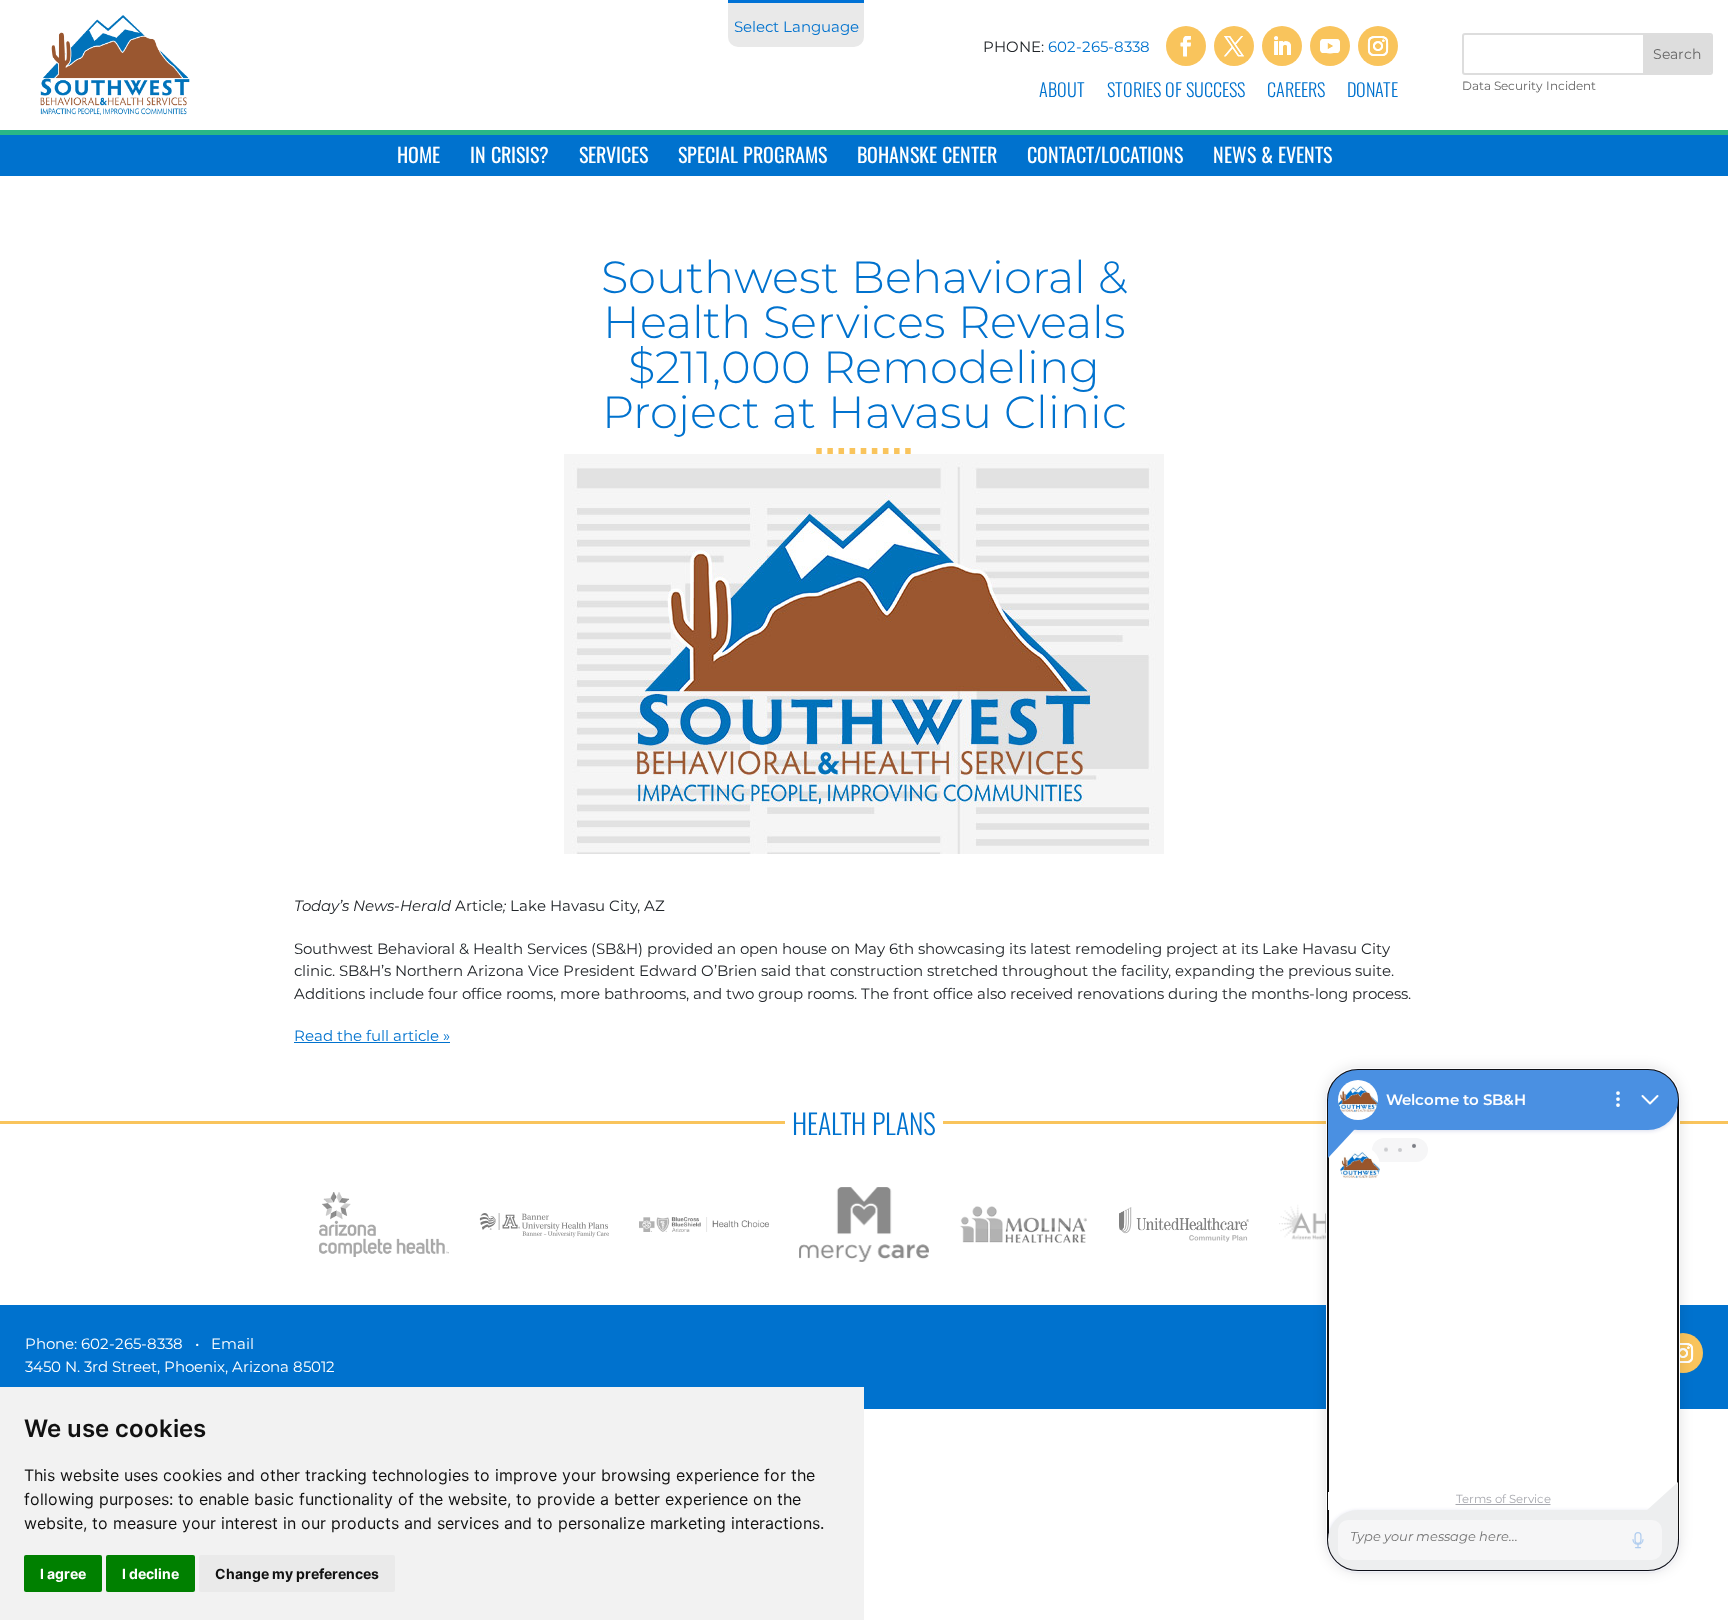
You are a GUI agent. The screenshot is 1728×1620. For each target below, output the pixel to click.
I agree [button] (63, 1573)
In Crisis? (509, 156)
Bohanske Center (927, 156)
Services (613, 156)
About (1062, 92)
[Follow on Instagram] (1378, 46)
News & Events (1272, 156)
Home (418, 156)
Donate (1372, 92)
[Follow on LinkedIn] (1282, 46)
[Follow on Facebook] (1186, 46)
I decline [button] (150, 1573)
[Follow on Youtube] (1330, 46)
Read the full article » (372, 1035)
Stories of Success (1176, 92)
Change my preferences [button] (297, 1573)
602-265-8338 (1099, 46)
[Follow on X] (1234, 46)
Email (232, 1343)
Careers (1296, 92)
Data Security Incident (1529, 85)
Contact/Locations (1105, 156)
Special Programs (752, 156)
